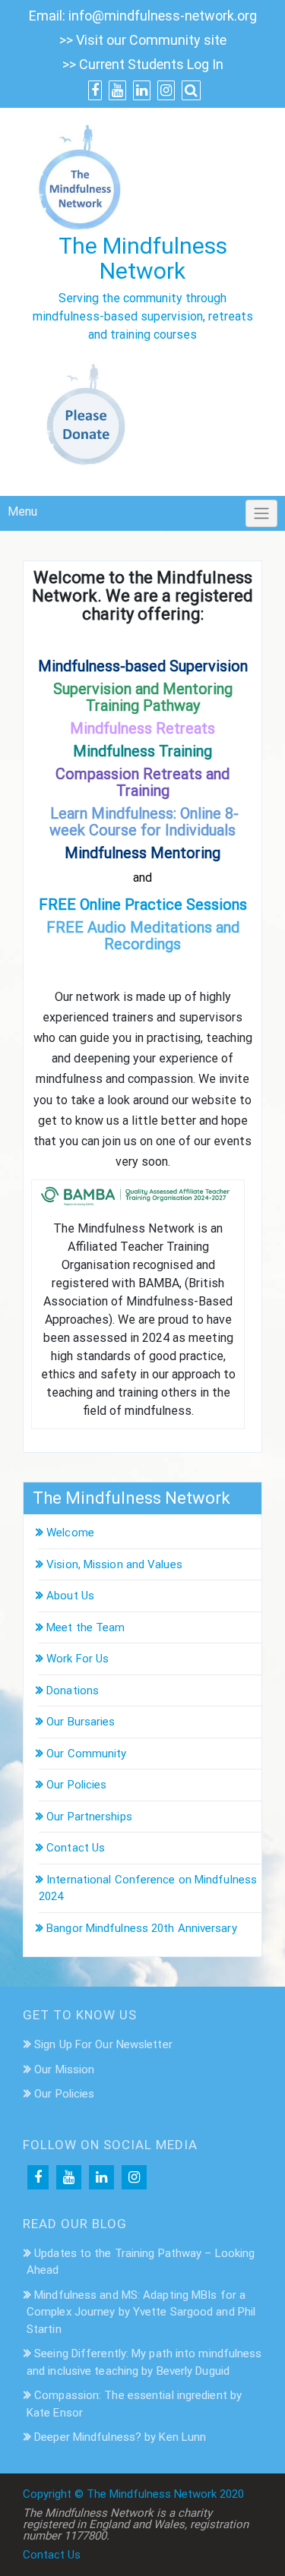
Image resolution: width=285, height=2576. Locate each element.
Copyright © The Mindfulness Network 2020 (133, 2494)
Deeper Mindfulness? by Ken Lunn (120, 2437)
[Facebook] (38, 2177)
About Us (70, 1596)
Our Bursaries (81, 1722)
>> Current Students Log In (143, 64)
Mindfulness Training (142, 751)
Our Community (86, 1754)
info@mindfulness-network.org (163, 16)
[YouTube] (69, 2177)
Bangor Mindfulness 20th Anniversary (142, 1928)
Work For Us (78, 1659)
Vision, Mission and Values (114, 1564)
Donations (73, 1690)
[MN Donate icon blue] (89, 417)
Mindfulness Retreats (142, 728)
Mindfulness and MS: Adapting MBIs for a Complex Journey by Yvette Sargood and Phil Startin (141, 2312)
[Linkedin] (101, 2177)
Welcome (70, 1533)
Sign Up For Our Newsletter (103, 2044)
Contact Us (76, 1848)
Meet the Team (85, 1627)
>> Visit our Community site (143, 40)
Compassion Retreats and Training (142, 782)
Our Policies (76, 1785)
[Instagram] (134, 2177)
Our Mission (64, 2069)
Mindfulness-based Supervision (143, 666)
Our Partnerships (89, 1817)
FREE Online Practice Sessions (143, 904)
